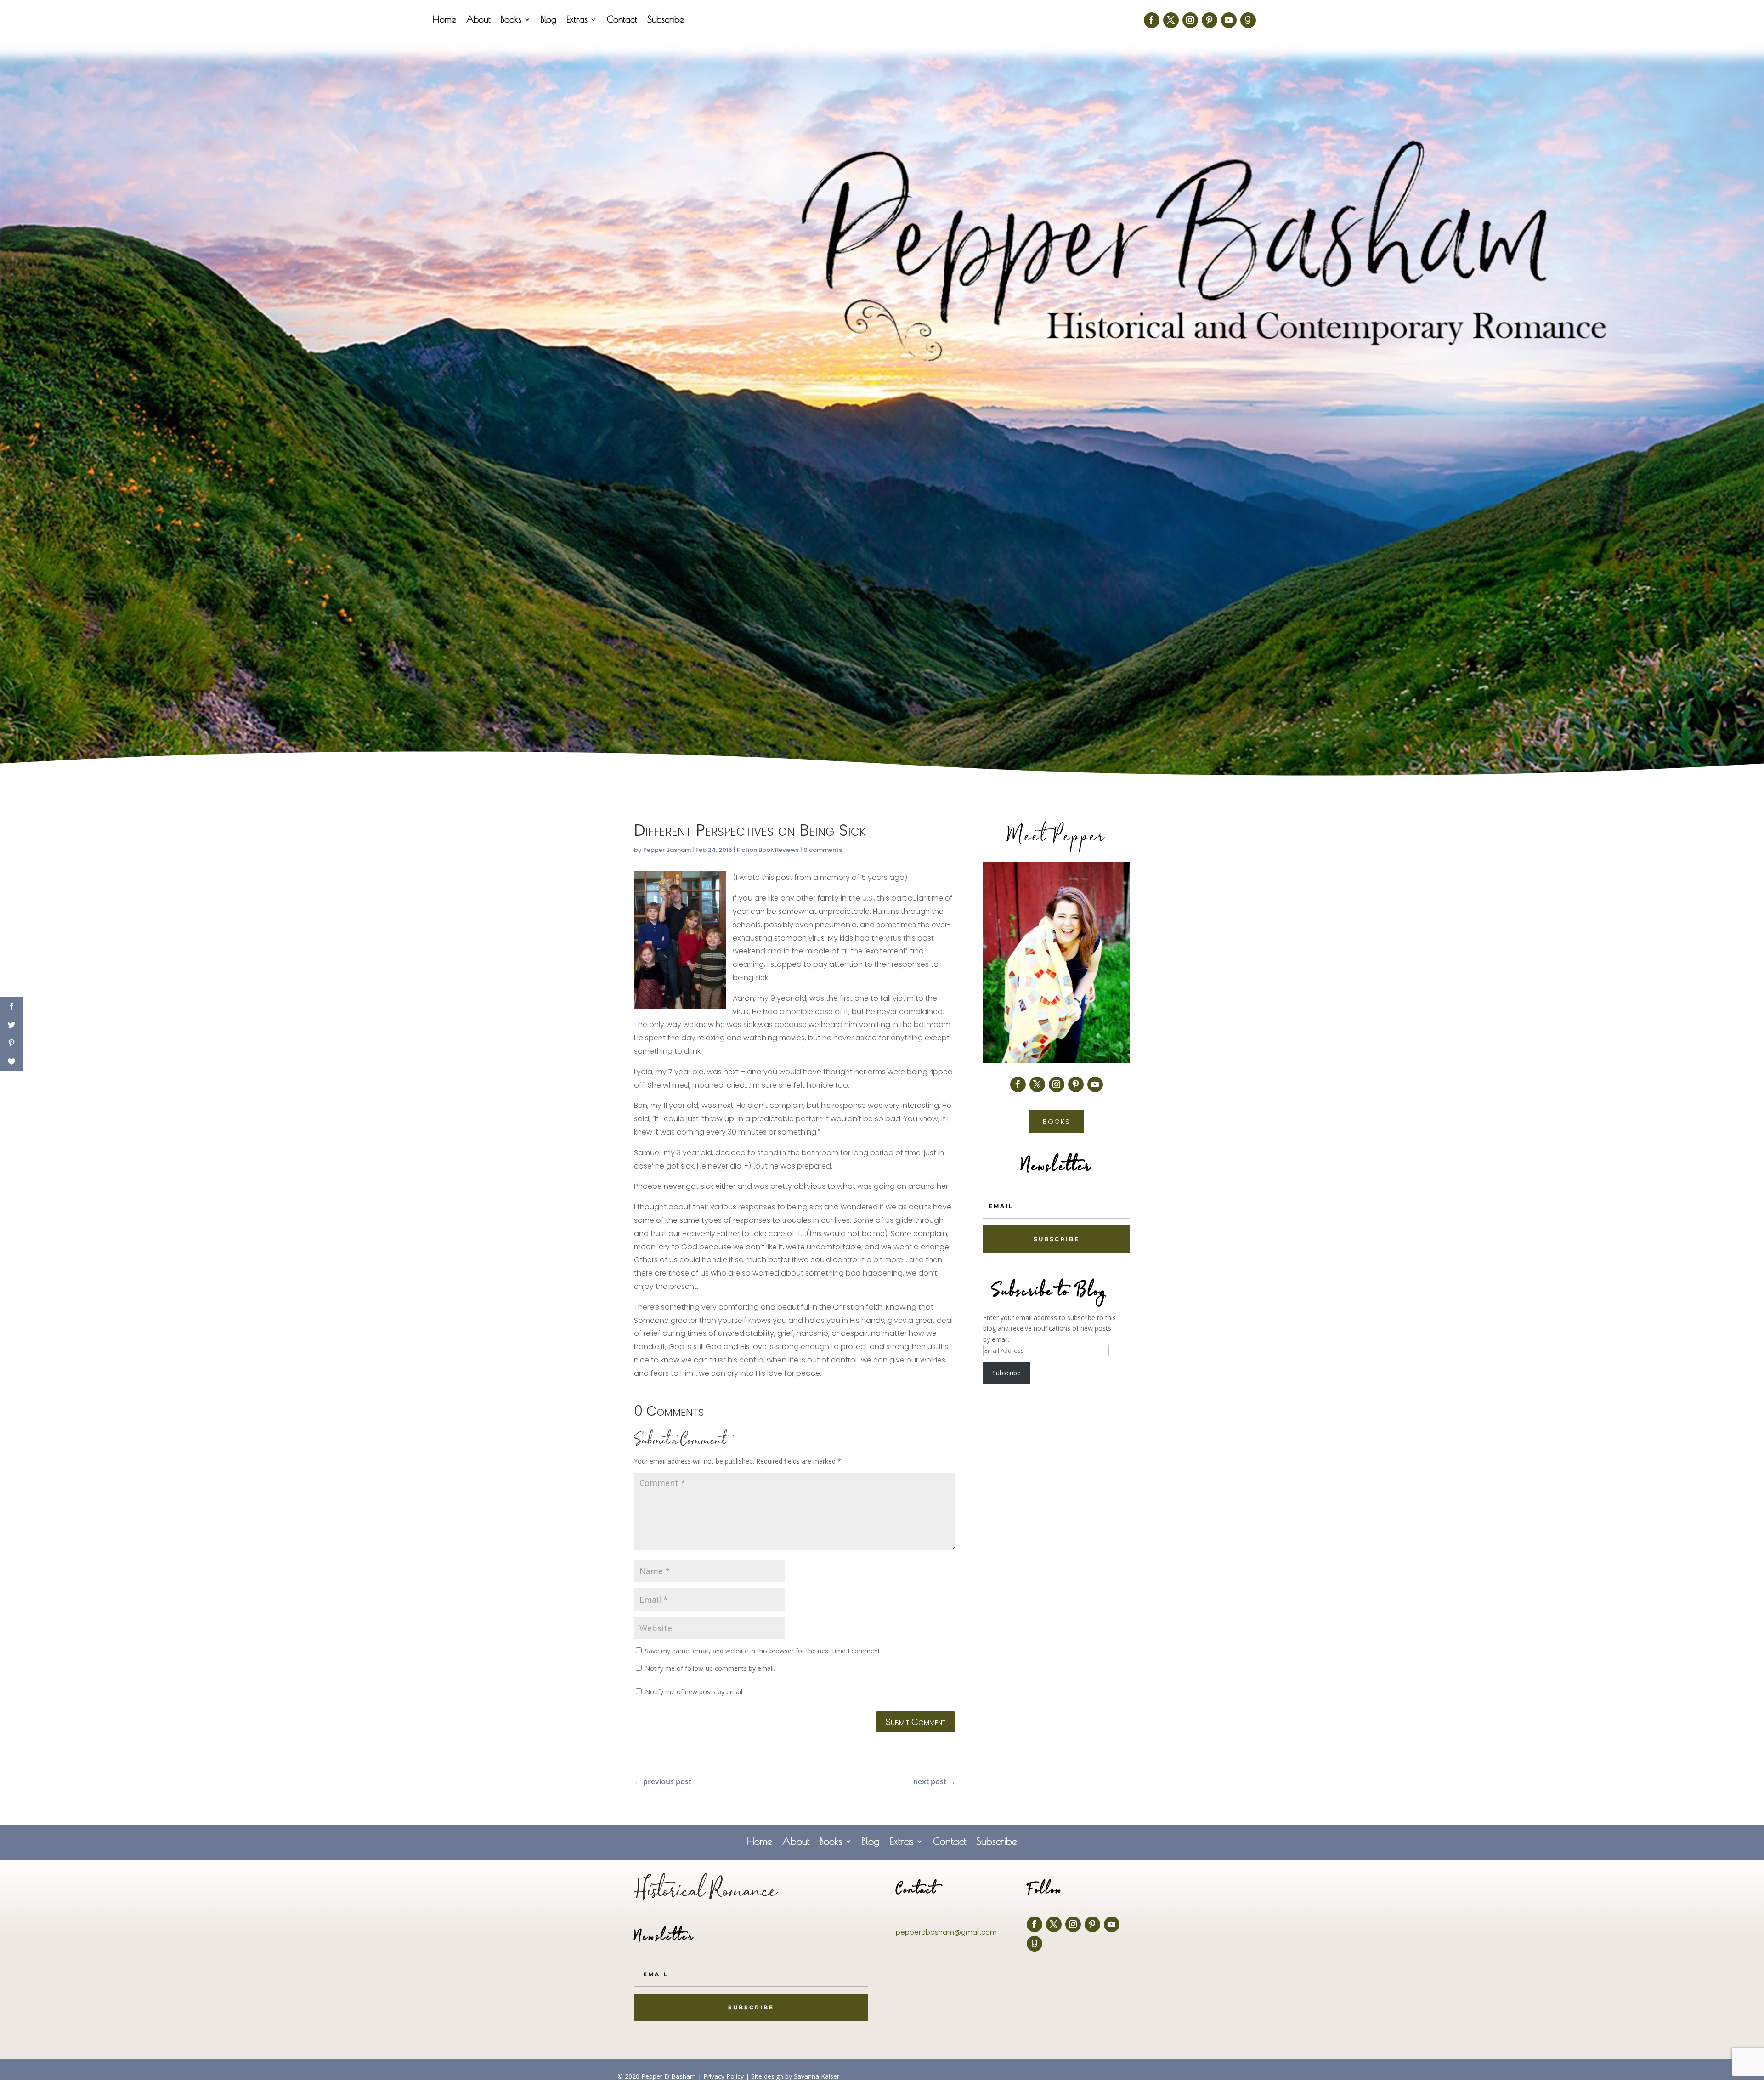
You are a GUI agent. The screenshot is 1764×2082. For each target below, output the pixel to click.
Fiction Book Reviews (768, 850)
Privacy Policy (724, 2076)
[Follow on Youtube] (1229, 20)
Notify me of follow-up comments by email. (710, 1668)
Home (444, 20)
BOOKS (1057, 1121)
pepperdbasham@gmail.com (946, 1932)
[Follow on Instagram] (1190, 20)
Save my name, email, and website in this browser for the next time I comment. (763, 1651)
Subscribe (666, 20)
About (478, 20)
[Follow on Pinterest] (1210, 20)
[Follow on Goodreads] (1248, 20)
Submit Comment (916, 1722)
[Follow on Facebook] (1152, 20)
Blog (548, 20)
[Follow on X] (1171, 20)
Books (511, 20)
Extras (577, 20)
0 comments (823, 850)
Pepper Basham (667, 850)
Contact (622, 20)
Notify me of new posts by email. (694, 1692)
